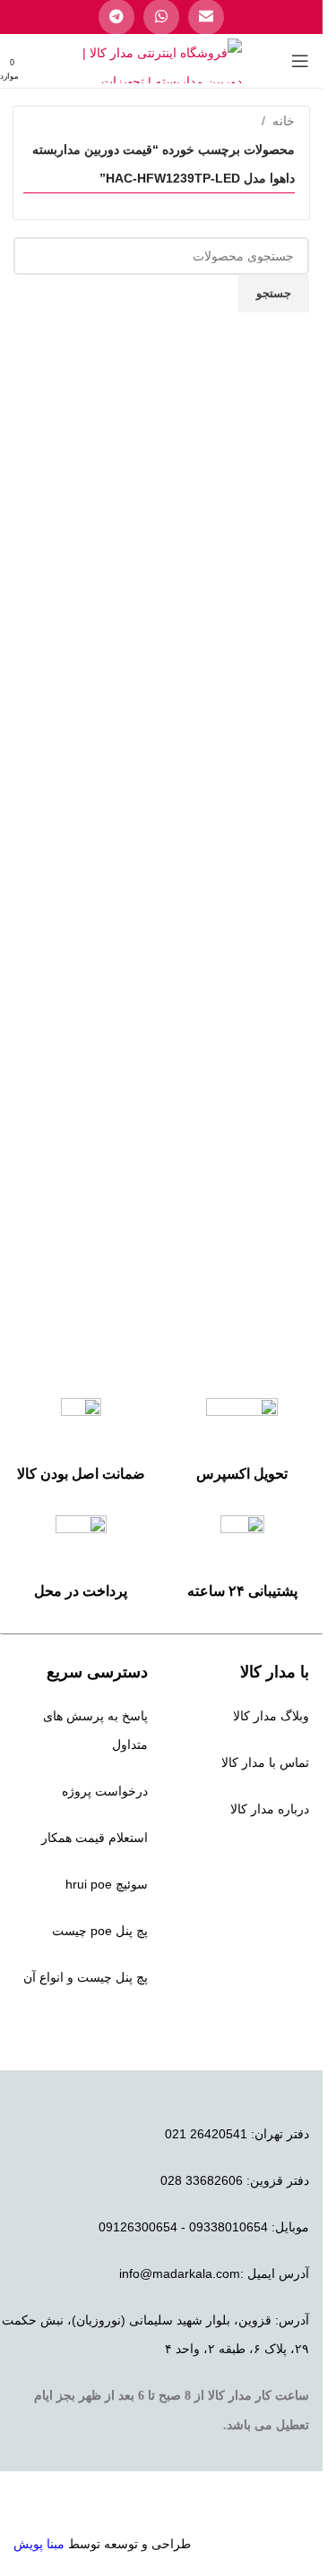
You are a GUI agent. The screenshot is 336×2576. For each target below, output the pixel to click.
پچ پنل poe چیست (100, 1931)
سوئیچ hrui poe (107, 1884)
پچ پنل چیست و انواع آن (86, 1977)
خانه (284, 121)
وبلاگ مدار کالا (271, 1716)
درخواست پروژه (105, 1791)
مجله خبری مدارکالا (258, 1855)
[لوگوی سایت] (162, 60)
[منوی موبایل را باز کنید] (300, 61)
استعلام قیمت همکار (95, 1838)
